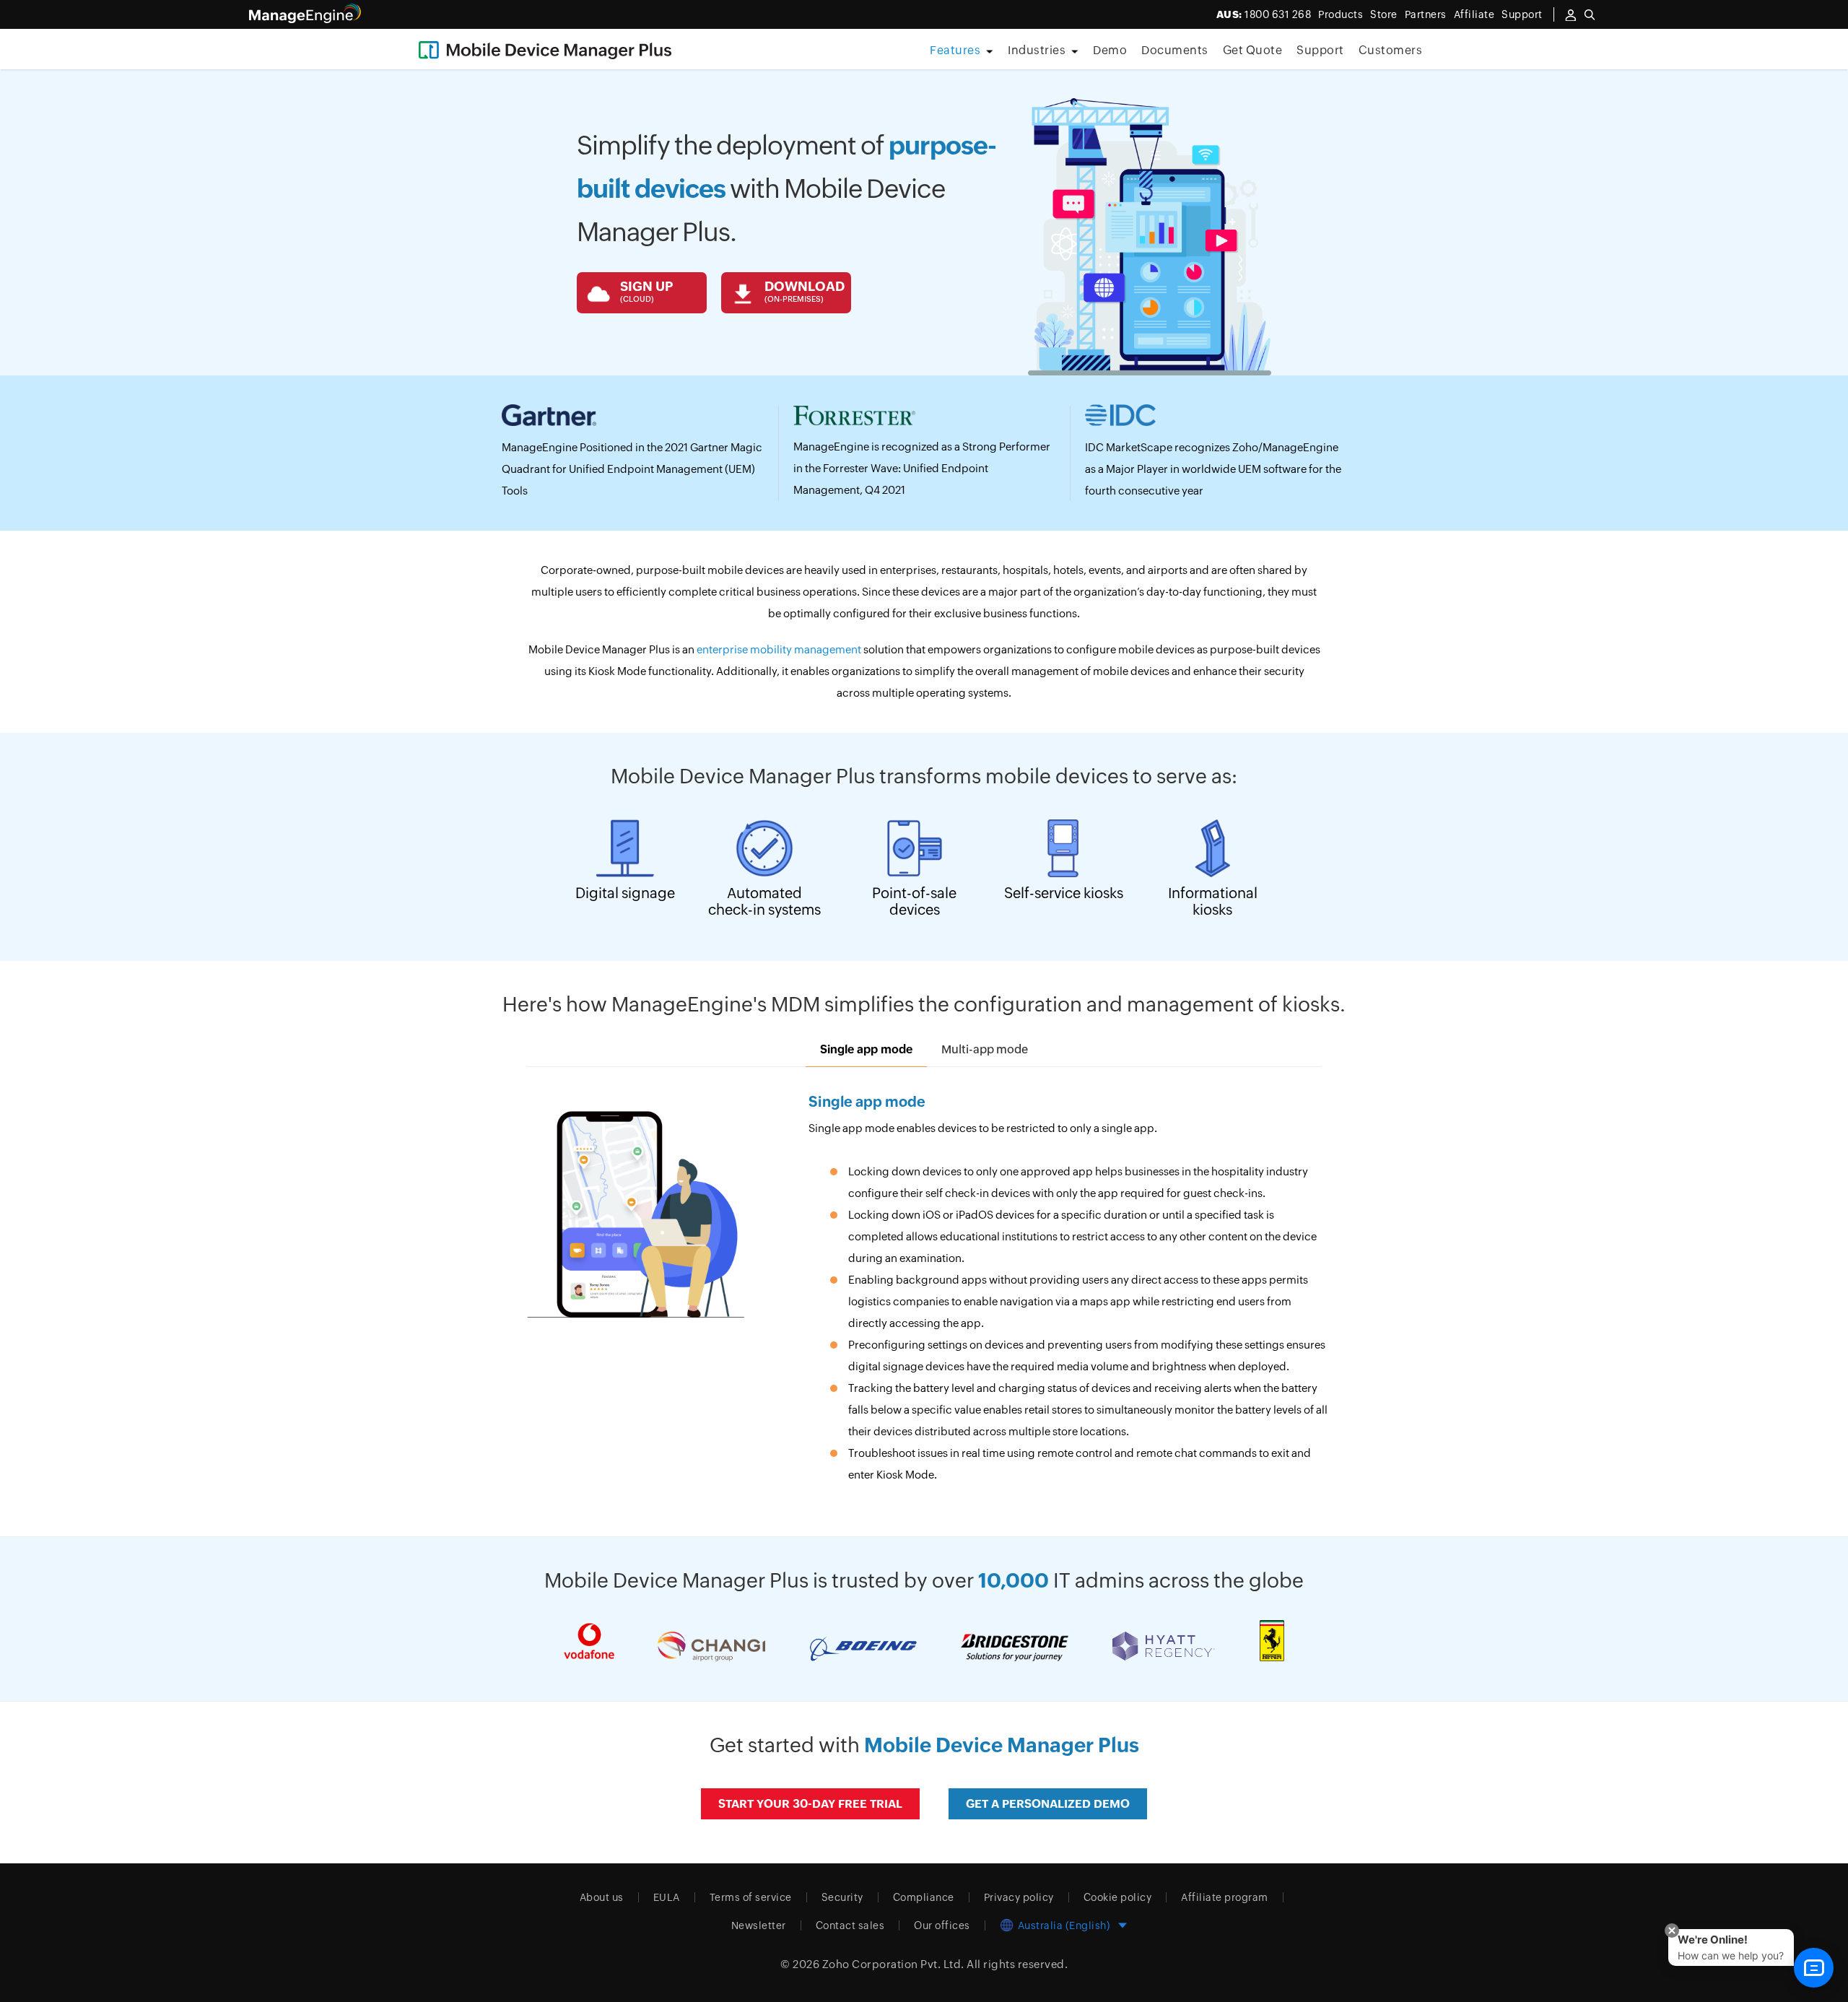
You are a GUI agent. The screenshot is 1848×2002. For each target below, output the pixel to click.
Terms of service (751, 1897)
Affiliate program (1225, 1897)
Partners (1426, 14)
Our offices (942, 1925)
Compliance (924, 1897)
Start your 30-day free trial (810, 1804)
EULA (667, 1897)
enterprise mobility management (780, 649)
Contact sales (850, 1925)
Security (842, 1897)
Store (1384, 14)
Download (805, 291)
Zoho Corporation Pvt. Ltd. (893, 1964)
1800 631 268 (1264, 14)
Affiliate (1474, 14)
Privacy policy (1019, 1897)
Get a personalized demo (1048, 1804)
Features (955, 50)
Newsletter (759, 1925)
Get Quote (1253, 50)
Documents (1175, 50)
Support (1320, 50)
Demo (1110, 50)
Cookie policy (1118, 1897)
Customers (1391, 50)
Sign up (646, 291)
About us (602, 1897)
